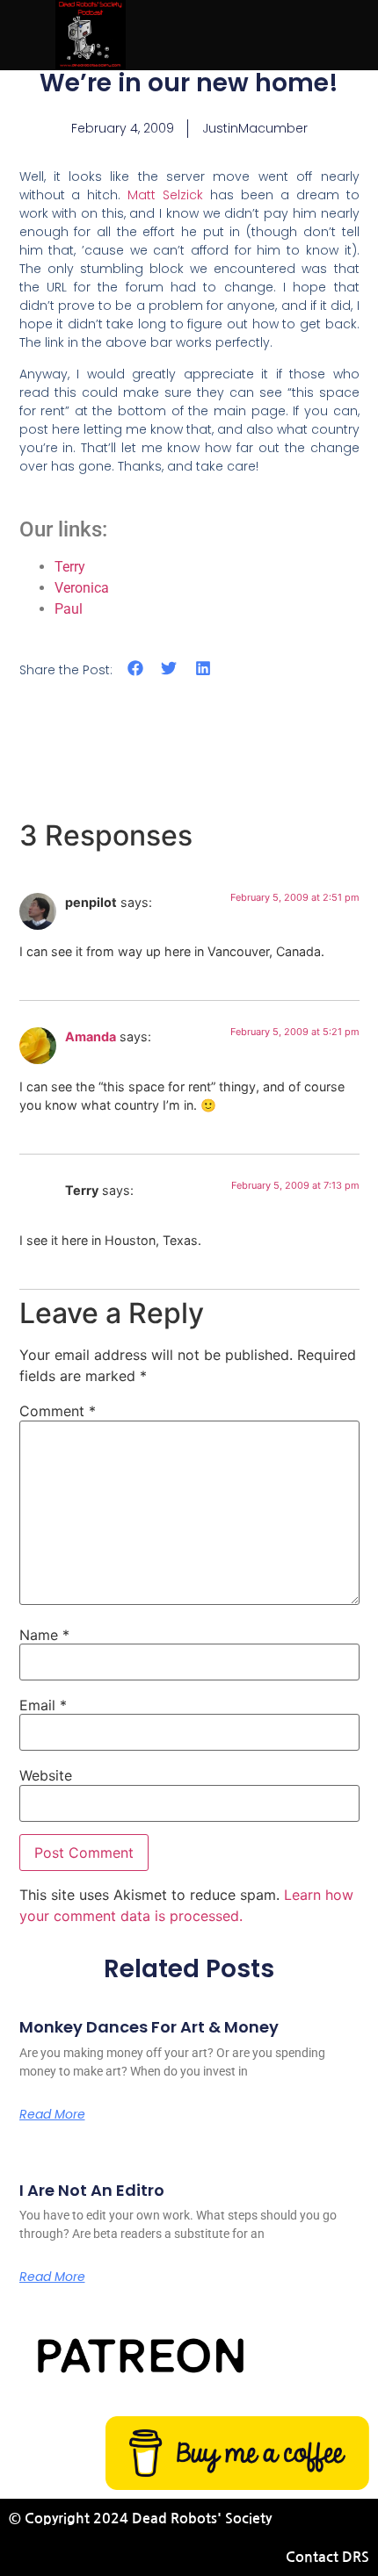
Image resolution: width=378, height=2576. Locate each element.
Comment (58, 1411)
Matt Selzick (165, 195)
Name (44, 1635)
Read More (52, 2114)
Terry (70, 567)
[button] (136, 669)
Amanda (91, 1036)
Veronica (82, 588)
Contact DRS (327, 2557)
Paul (69, 609)
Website (46, 1775)
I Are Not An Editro (92, 2190)
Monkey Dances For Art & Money (149, 2027)
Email (43, 1705)
